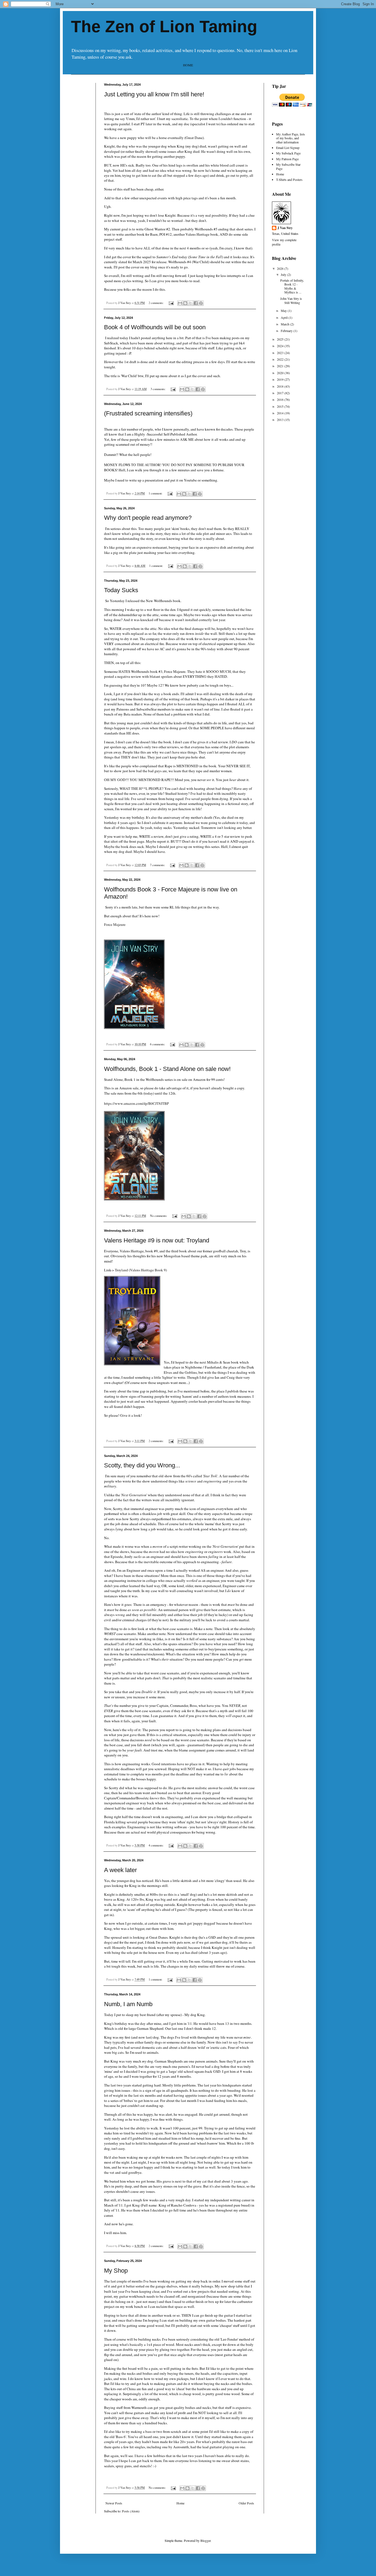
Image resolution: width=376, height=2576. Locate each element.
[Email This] (180, 303)
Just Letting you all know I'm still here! (154, 94)
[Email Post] (171, 303)
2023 (281, 353)
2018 (281, 386)
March (285, 324)
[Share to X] (190, 303)
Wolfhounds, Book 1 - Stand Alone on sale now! (167, 1069)
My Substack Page (288, 153)
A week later (120, 1870)
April (285, 317)
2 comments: (156, 303)
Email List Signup (288, 148)
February (287, 331)
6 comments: (158, 1044)
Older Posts (246, 2503)
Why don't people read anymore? (148, 518)
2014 (281, 413)
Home (180, 2503)
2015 (281, 406)
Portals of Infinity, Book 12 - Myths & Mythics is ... (292, 286)
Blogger (205, 2540)
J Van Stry (285, 228)
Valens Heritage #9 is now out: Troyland (157, 1240)
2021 (281, 366)
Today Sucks (121, 590)
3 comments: (158, 389)
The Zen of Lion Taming (164, 27)
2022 (281, 359)
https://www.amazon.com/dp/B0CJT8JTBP (136, 1103)
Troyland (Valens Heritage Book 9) (141, 1270)
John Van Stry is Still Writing (291, 300)
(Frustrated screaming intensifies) (148, 413)
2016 (281, 399)
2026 (281, 268)
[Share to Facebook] (196, 303)
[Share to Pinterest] (201, 303)
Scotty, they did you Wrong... (142, 1465)
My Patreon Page (287, 159)
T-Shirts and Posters (289, 179)
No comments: (159, 1216)
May (284, 311)
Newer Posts (114, 2503)
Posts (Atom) (131, 2511)
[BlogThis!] (185, 303)
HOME (188, 65)
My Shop (116, 2271)
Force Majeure (115, 924)
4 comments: (156, 1845)
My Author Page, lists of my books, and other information (291, 138)
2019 (281, 379)
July (284, 274)
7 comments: (158, 865)
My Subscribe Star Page (288, 166)
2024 (281, 346)
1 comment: (156, 493)
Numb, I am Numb (128, 2004)
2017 (281, 393)
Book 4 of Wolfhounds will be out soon (155, 327)
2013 (281, 420)
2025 (281, 339)
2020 (281, 373)
